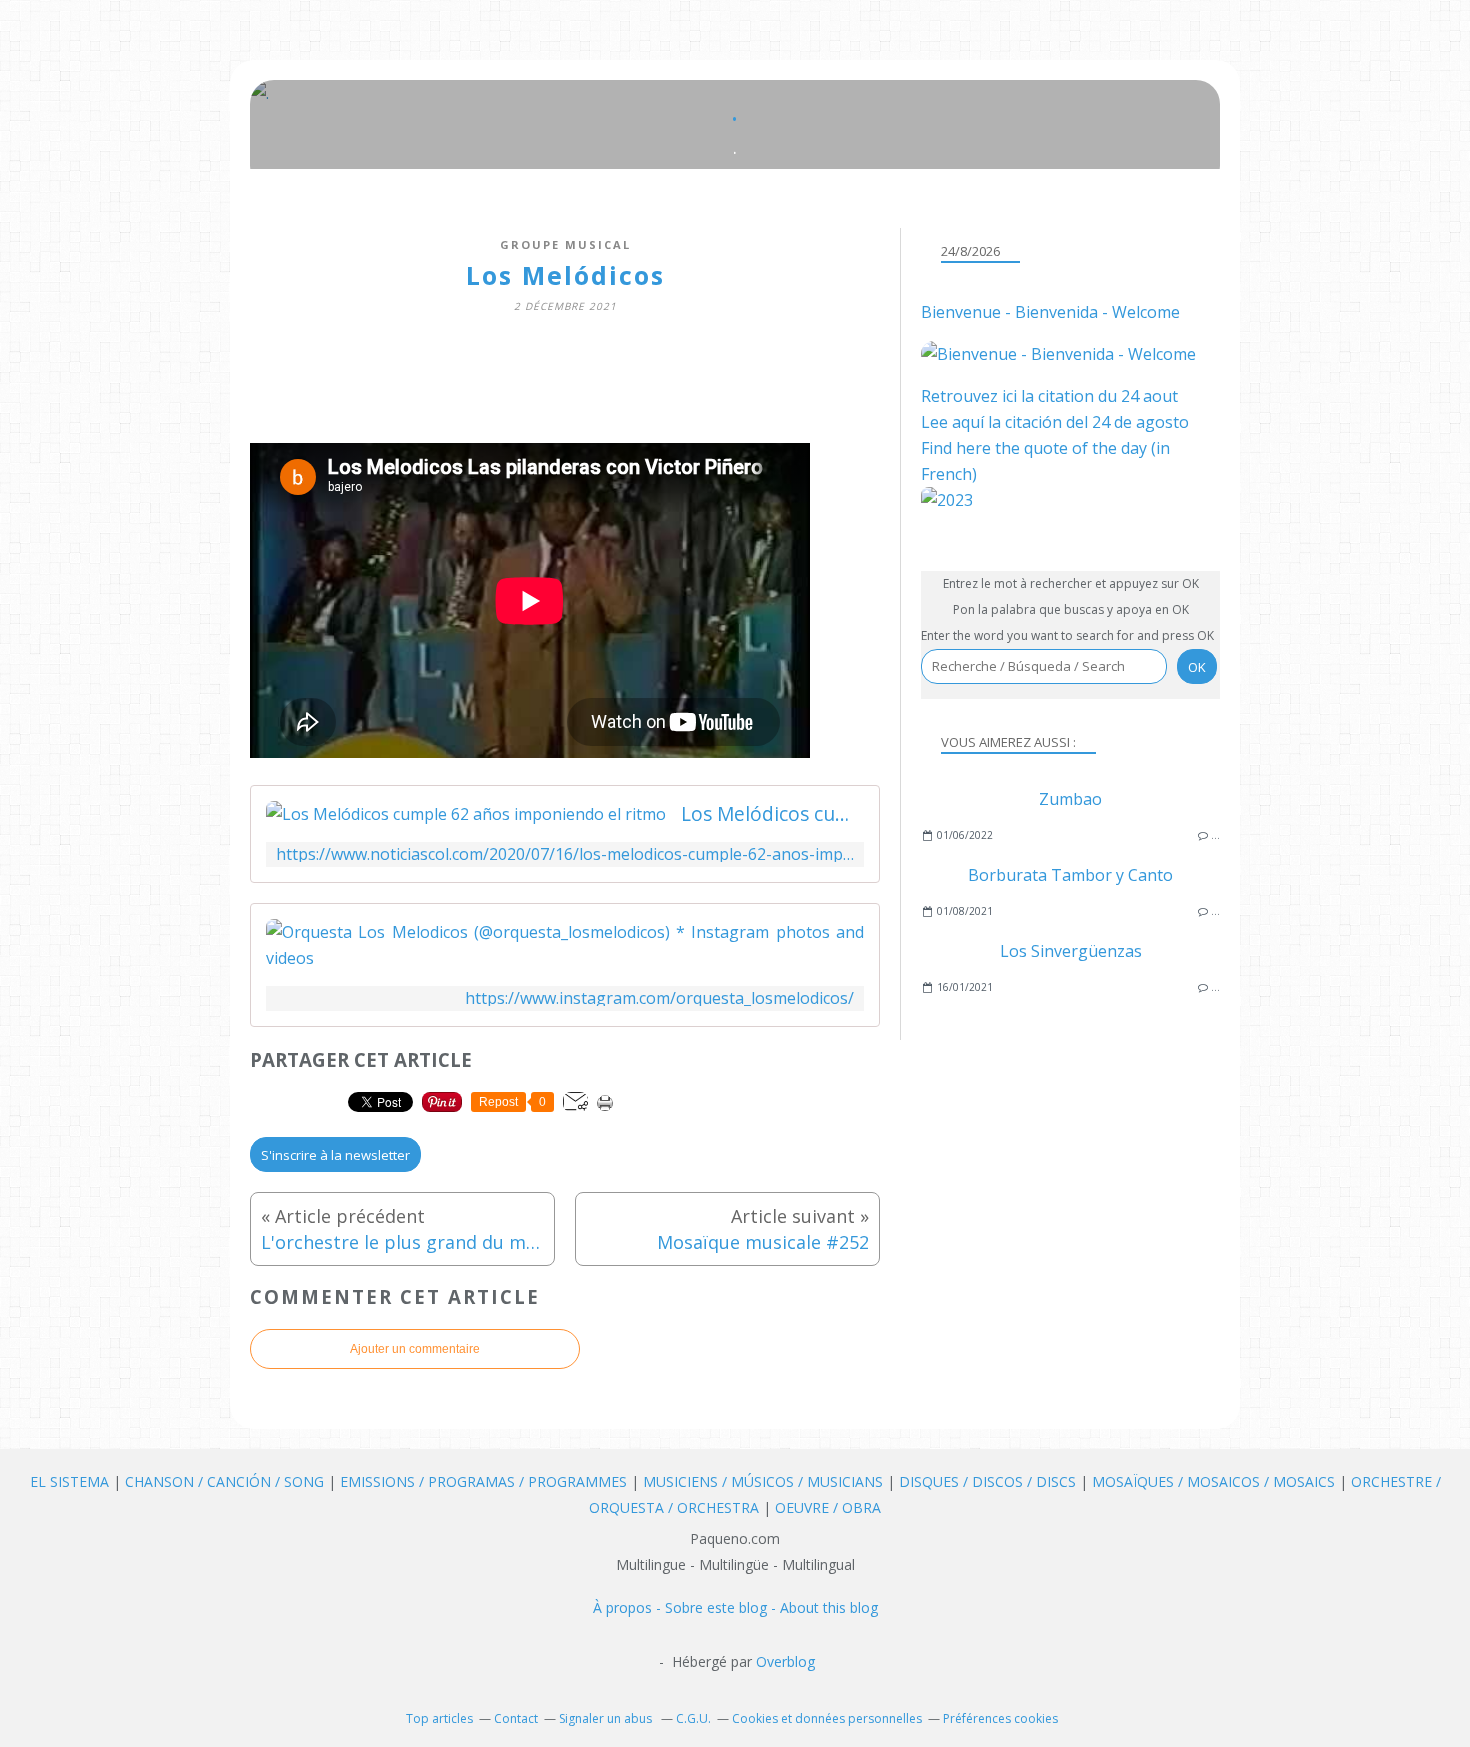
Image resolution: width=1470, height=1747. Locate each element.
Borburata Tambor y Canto (1070, 875)
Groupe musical (565, 244)
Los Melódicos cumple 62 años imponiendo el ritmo (772, 814)
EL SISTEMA (69, 1481)
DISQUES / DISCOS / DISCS (989, 1481)
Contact (516, 1718)
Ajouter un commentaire (415, 1349)
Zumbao (1070, 799)
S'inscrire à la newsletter (335, 1155)
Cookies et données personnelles (827, 1718)
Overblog (785, 1661)
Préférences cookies (1000, 1718)
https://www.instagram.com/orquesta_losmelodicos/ (659, 998)
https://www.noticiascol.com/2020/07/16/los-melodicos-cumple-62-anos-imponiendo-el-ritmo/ (565, 854)
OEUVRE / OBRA (828, 1507)
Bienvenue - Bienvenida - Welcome (1050, 312)
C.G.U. (693, 1718)
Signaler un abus (607, 1718)
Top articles (439, 1718)
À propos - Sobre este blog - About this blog (735, 1607)
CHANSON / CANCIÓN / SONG (224, 1481)
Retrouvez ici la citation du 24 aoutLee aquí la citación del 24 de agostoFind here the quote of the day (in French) (1055, 435)
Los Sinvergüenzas (1071, 951)
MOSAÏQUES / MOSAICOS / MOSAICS (1215, 1481)
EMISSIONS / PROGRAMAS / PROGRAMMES (483, 1481)
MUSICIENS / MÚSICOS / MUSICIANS (765, 1481)
